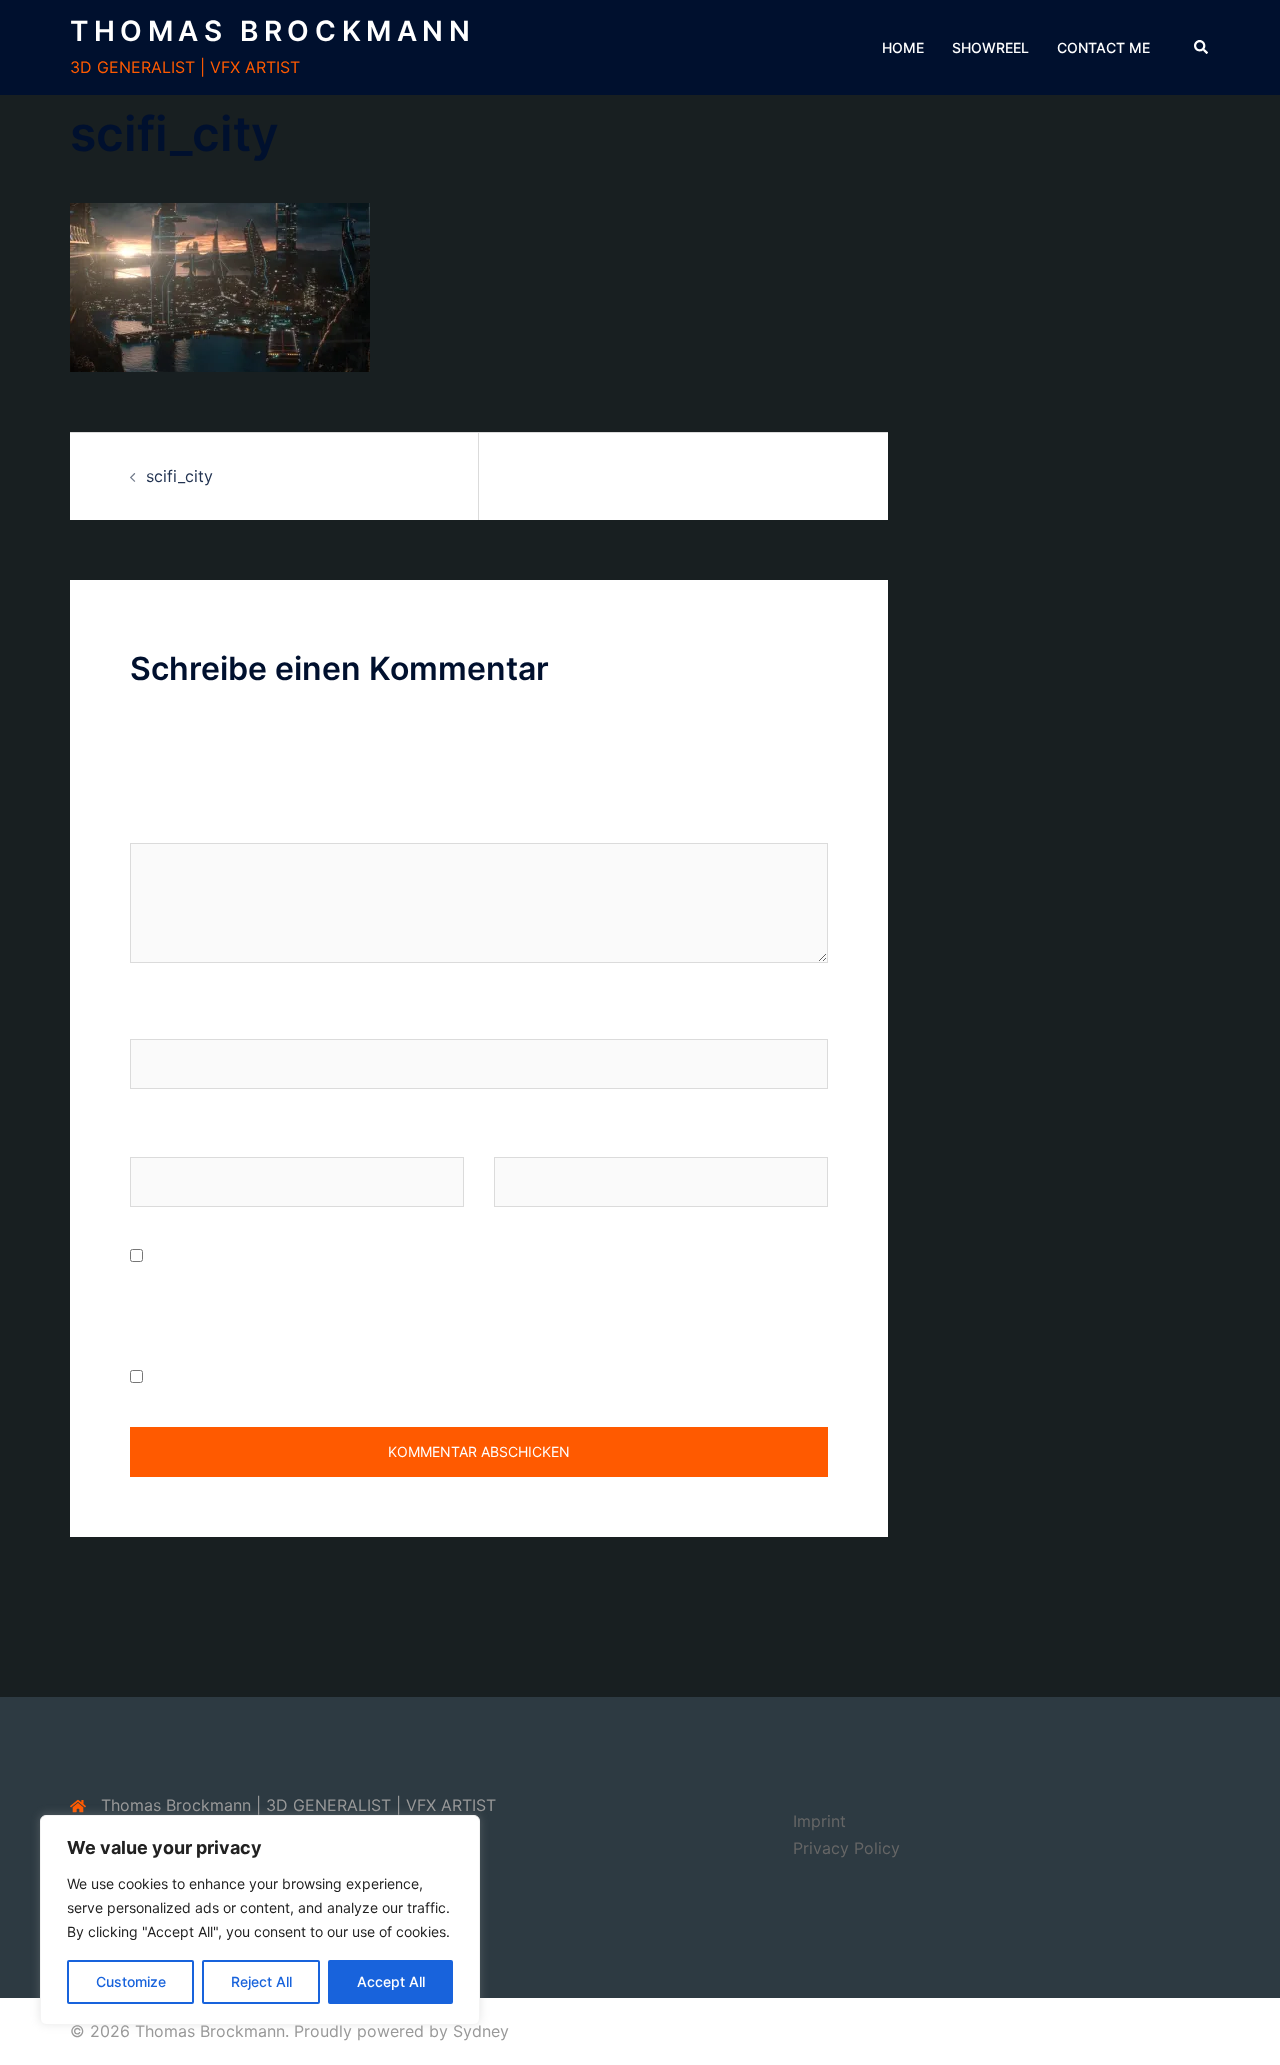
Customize (131, 1981)
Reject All (261, 1981)
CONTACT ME (1103, 47)
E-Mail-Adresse (188, 1138)
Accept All (391, 1981)
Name (152, 1020)
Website (524, 1138)
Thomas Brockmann (273, 31)
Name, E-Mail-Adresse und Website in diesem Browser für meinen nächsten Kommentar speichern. (460, 1296)
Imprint (819, 1821)
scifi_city (179, 476)
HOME (903, 47)
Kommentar (179, 824)
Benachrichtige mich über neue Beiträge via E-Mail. (340, 1377)
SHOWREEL (990, 47)
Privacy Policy (846, 1848)
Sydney (481, 2031)
